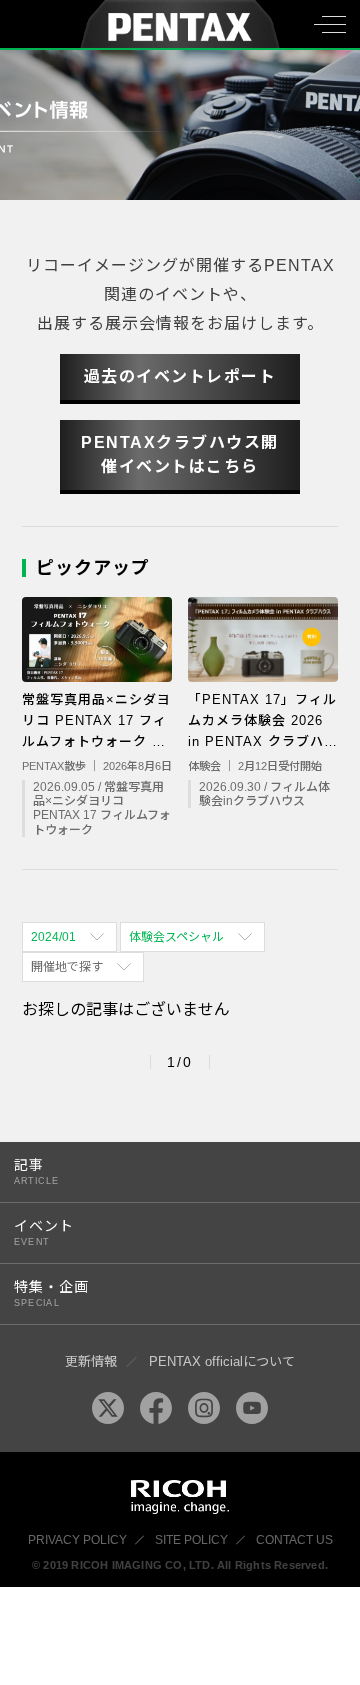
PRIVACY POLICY (77, 1540)
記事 (36, 1171)
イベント (44, 1232)
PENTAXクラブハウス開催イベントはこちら (180, 454)
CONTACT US (294, 1540)
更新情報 (91, 1361)
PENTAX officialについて (222, 1361)
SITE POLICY (191, 1540)
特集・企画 (51, 1293)
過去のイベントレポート (180, 376)
